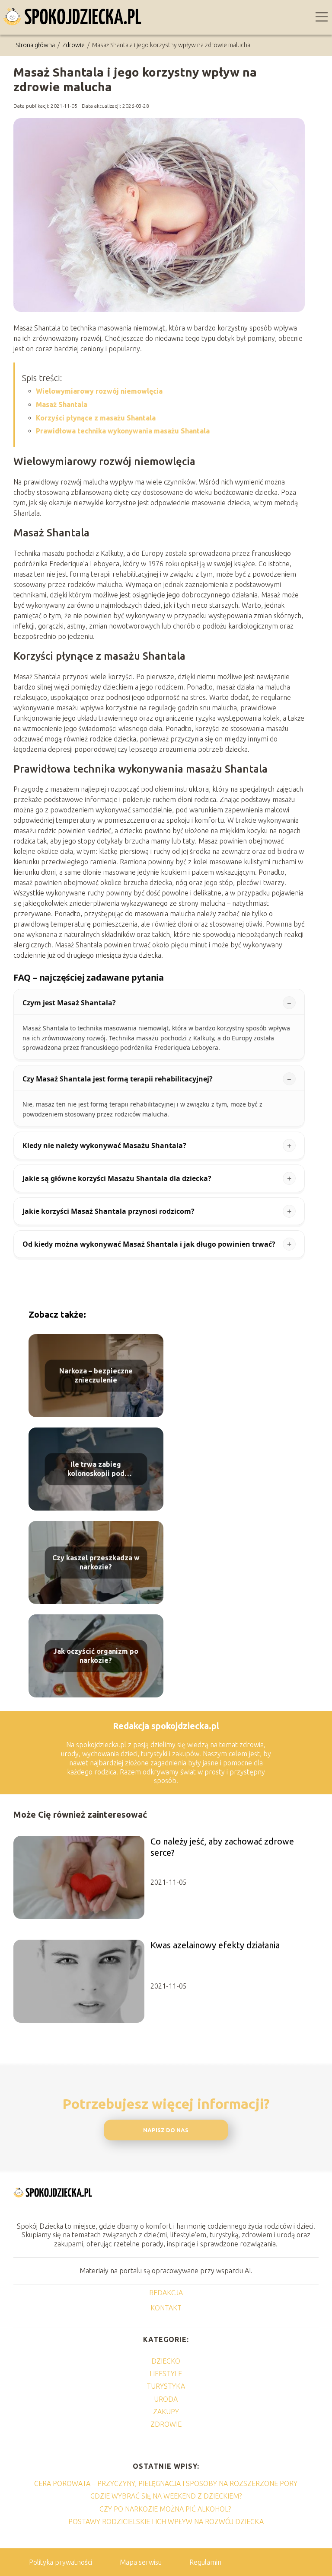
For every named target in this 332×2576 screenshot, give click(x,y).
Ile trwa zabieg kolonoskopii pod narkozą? (96, 1469)
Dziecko (166, 2361)
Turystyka (166, 2386)
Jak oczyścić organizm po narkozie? (96, 1656)
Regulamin (205, 2562)
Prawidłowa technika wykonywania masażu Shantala (123, 431)
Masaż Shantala (62, 404)
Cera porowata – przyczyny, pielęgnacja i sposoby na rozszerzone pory (166, 2483)
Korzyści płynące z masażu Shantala (96, 418)
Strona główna (36, 45)
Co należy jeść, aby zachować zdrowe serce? (222, 1847)
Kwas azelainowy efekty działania (215, 1945)
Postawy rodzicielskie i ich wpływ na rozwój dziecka (166, 2521)
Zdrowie (74, 45)
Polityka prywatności (61, 2562)
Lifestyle (166, 2374)
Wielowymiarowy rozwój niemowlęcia (99, 391)
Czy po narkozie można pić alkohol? (166, 2509)
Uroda (166, 2399)
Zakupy (166, 2412)
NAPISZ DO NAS (166, 2130)
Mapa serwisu (141, 2562)
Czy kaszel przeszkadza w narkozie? (96, 1562)
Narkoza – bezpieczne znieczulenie (96, 1375)
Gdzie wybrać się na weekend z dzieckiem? (166, 2496)
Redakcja (166, 2293)
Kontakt (166, 2308)
